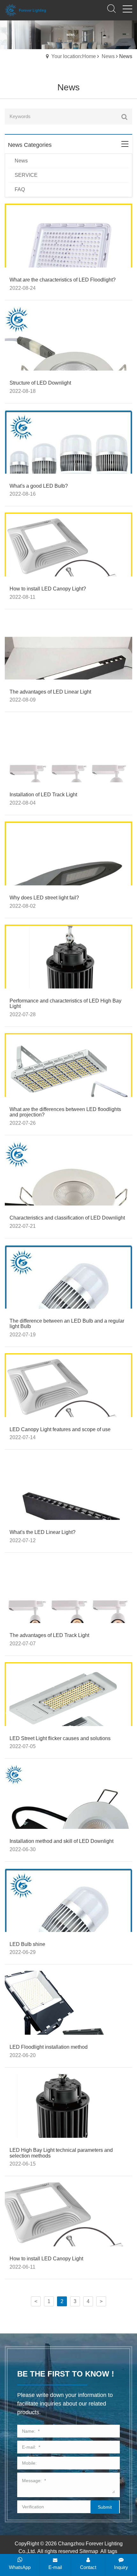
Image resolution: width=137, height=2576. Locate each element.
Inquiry (121, 2567)
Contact (88, 2567)
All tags (109, 2551)
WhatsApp (20, 2567)
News (108, 56)
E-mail (55, 2567)
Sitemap (89, 2551)
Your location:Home (74, 56)
